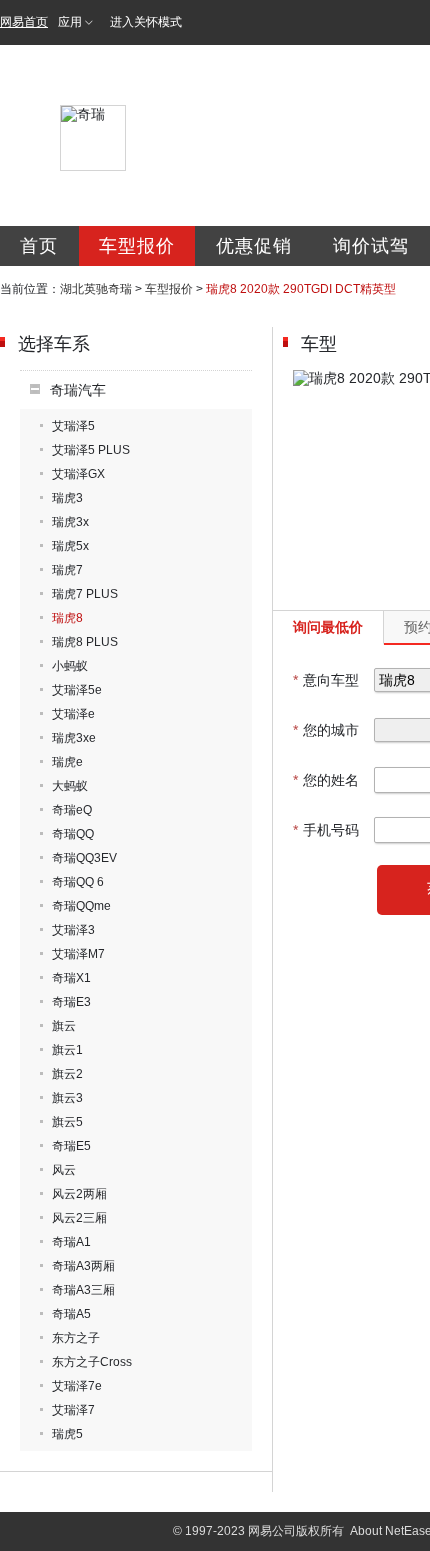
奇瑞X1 (71, 978)
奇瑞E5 (71, 1146)
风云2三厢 (79, 1218)
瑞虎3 (67, 498)
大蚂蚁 (70, 786)
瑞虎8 (67, 618)
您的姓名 (326, 780)
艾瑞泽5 (73, 426)
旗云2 (67, 1074)
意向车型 (326, 680)
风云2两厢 (79, 1194)
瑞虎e (67, 762)
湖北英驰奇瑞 (96, 289)
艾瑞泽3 (73, 930)
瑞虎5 (67, 1434)
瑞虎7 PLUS (85, 594)
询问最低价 (328, 627)
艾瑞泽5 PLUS (91, 450)
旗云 (64, 1026)
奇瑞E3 (71, 1002)
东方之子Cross (92, 1362)
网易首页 (24, 22)
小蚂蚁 (70, 666)
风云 (64, 1170)
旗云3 (67, 1098)
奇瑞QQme (81, 906)
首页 (39, 246)
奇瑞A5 (71, 1314)
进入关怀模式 (146, 22)
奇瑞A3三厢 (83, 1290)
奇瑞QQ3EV (84, 858)
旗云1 (67, 1050)
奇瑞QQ (73, 834)
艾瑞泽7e (77, 1386)
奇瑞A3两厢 (83, 1266)
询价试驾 (371, 246)
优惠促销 (254, 246)
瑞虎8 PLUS (85, 642)
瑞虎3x (70, 522)
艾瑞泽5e (77, 690)
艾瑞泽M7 (78, 954)
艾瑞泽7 (73, 1410)
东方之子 (76, 1338)
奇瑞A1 (71, 1242)
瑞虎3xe (74, 738)
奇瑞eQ (72, 810)
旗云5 (67, 1122)
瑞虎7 (67, 570)
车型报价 (137, 246)
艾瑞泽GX (78, 474)
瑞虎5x (70, 546)
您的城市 (326, 730)
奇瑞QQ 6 (78, 882)
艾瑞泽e (73, 714)
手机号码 (326, 830)
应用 (70, 22)
